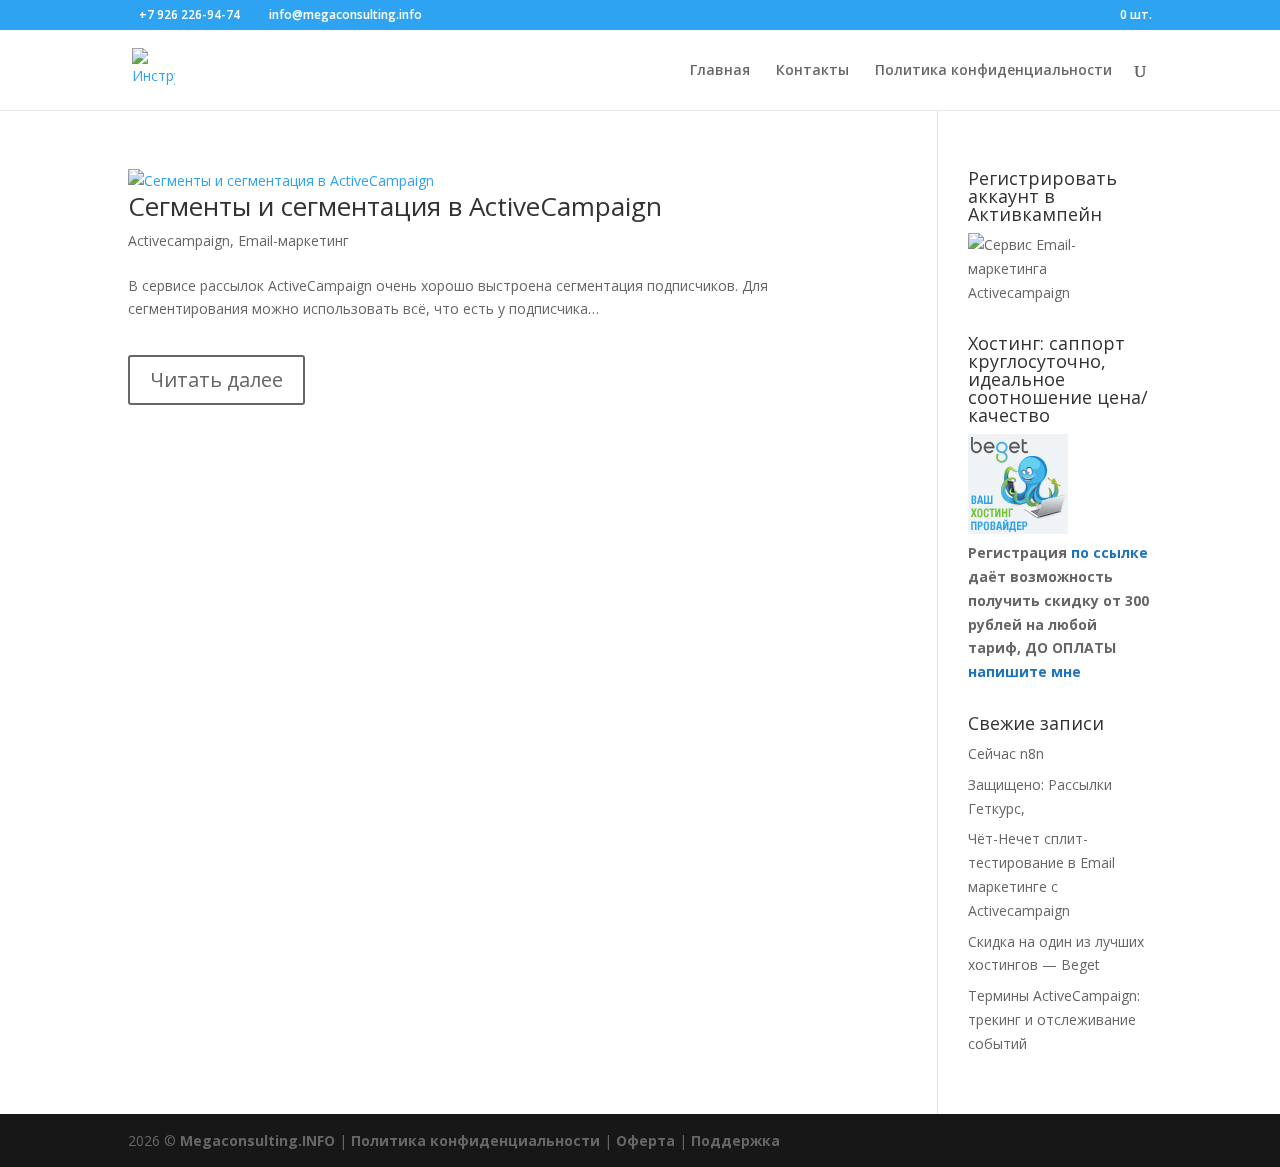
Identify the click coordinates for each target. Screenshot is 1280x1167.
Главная (720, 71)
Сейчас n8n (1006, 753)
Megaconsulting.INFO (257, 1140)
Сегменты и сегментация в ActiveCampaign (395, 206)
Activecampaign (179, 240)
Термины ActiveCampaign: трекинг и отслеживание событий (1054, 1019)
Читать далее (216, 379)
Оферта (645, 1140)
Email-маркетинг (293, 240)
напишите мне (1024, 671)
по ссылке (1109, 552)
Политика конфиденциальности (993, 71)
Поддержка (735, 1140)
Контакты (812, 71)
